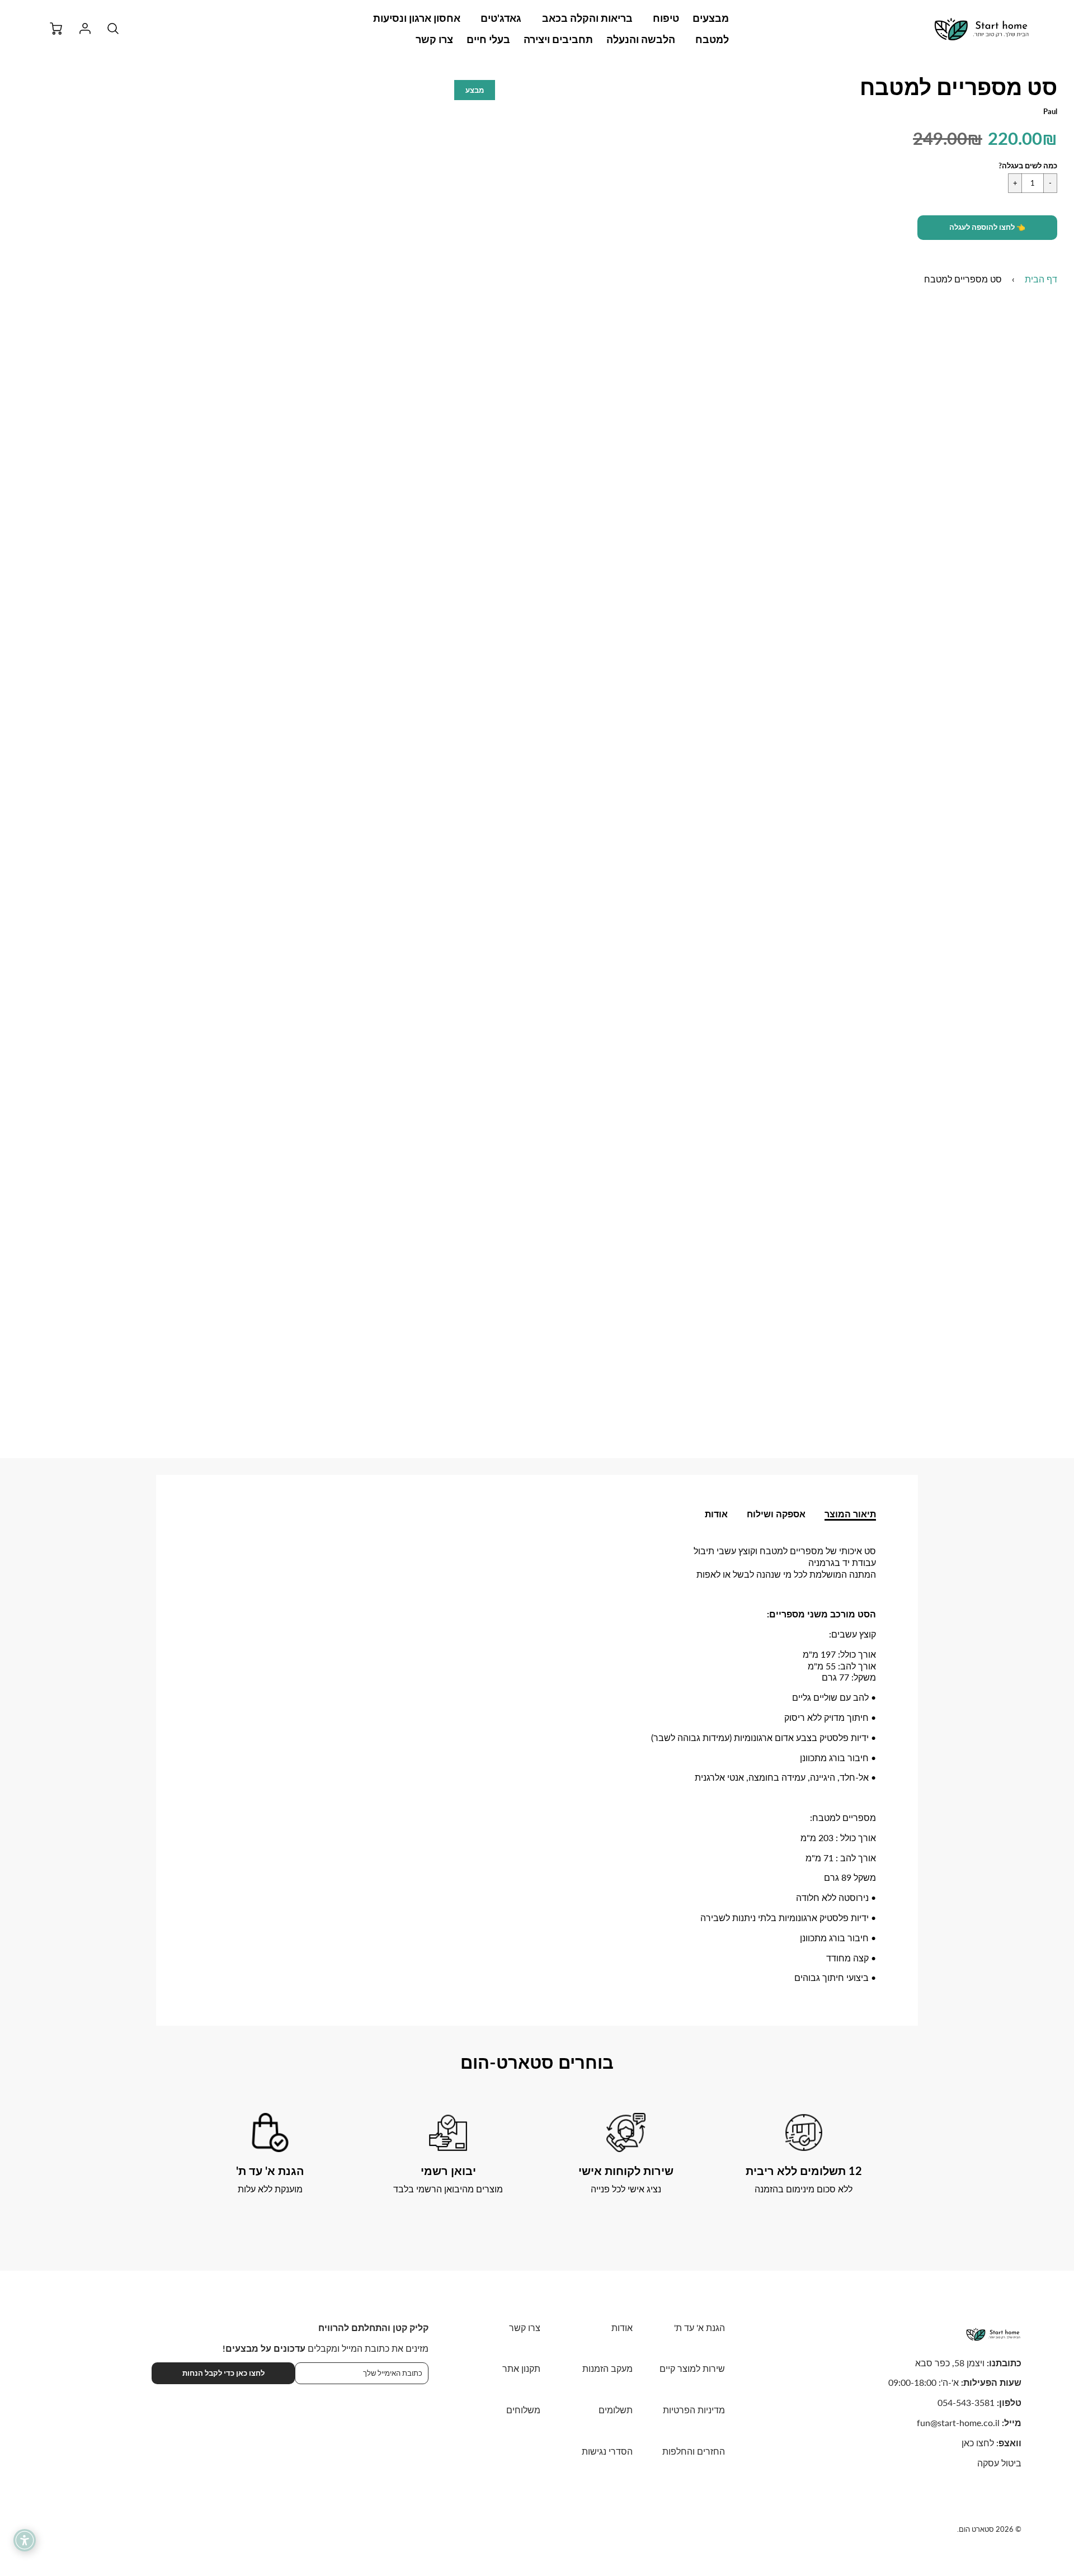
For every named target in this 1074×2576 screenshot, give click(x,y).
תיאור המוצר (850, 1514)
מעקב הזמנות (607, 2368)
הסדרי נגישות (607, 2451)
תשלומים (616, 2410)
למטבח (712, 39)
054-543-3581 (966, 2402)
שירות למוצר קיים (692, 2368)
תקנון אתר (521, 2368)
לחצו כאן (978, 2443)
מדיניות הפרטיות (694, 2410)
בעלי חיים (488, 39)
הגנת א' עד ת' (699, 2327)
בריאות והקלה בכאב (587, 18)
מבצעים (711, 18)
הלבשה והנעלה (641, 39)
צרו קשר (434, 39)
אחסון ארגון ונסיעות (417, 18)
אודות (716, 1514)
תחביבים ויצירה (558, 39)
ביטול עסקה (999, 2463)
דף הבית (1041, 279)
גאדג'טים (501, 18)
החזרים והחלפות (694, 2451)
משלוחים (523, 2410)
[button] (987, 228)
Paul (1050, 111)
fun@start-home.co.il (958, 2422)
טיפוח (666, 18)
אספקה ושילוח (776, 1514)
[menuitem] (711, 18)
